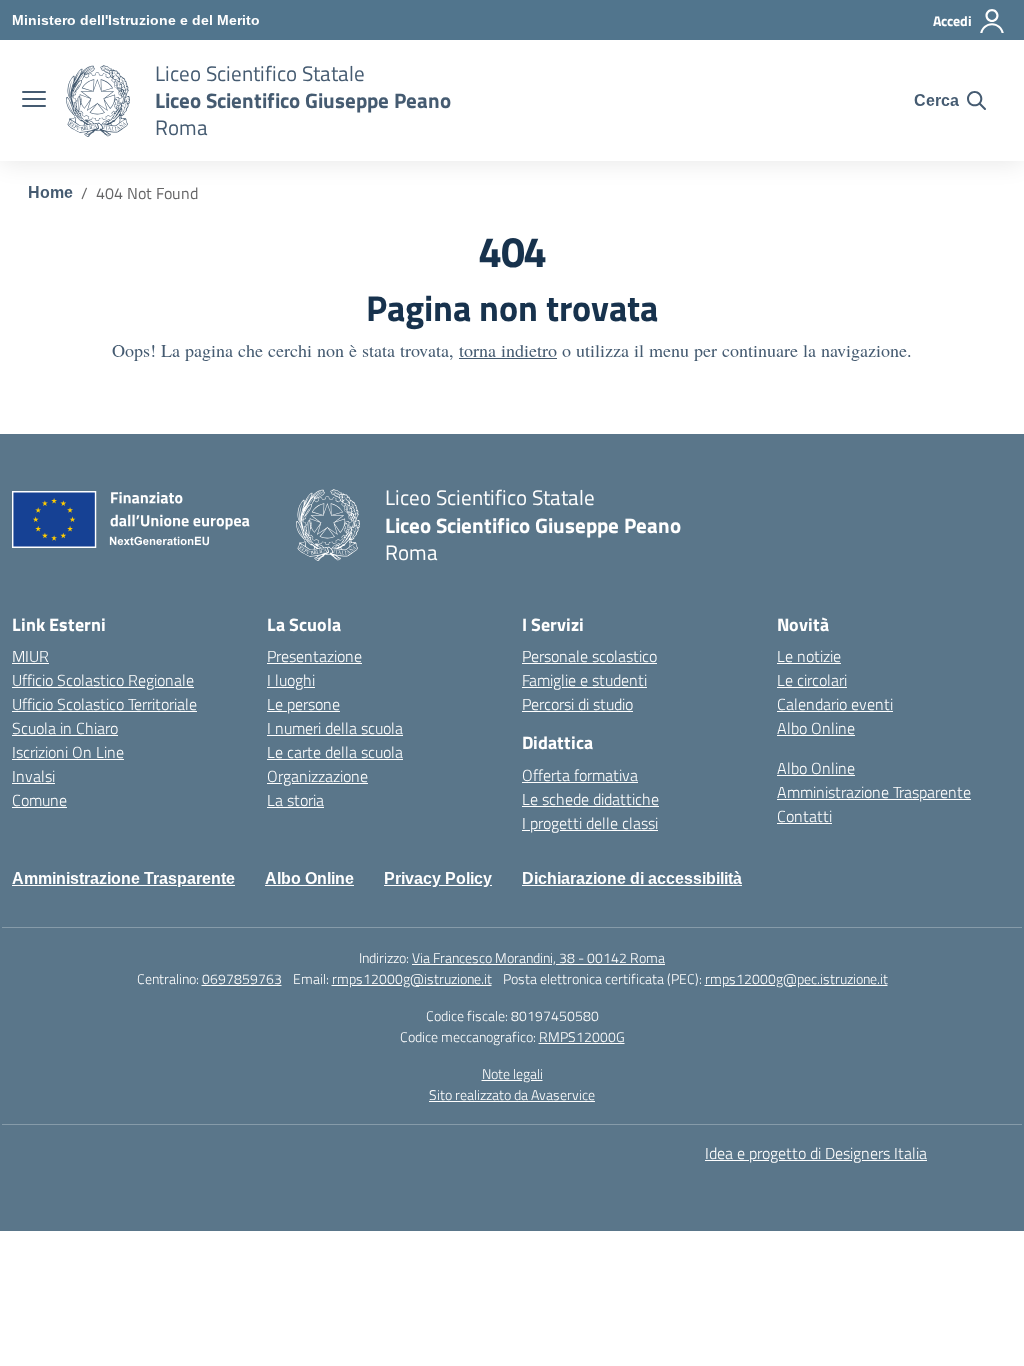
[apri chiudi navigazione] (34, 101)
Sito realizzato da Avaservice (512, 1094)
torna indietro (508, 350)
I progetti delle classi (590, 823)
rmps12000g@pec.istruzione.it (796, 978)
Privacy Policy (438, 878)
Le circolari (812, 680)
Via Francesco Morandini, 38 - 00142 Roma (538, 957)
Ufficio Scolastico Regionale (103, 680)
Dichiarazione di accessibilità (632, 878)
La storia (295, 800)
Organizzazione (317, 776)
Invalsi (33, 776)
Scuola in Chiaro (65, 728)
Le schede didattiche (590, 799)
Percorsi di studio (577, 704)
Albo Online (816, 728)
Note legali (512, 1073)
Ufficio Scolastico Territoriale (104, 704)
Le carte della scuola (335, 752)
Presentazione (314, 656)
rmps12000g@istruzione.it (412, 978)
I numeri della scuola (335, 728)
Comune (39, 800)
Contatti (804, 816)
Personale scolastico (589, 656)
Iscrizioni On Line (68, 752)
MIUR (30, 656)
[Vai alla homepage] (98, 101)
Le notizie (809, 656)
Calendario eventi (835, 704)
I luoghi (291, 680)
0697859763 (242, 978)
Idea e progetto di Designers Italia (816, 1153)
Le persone (303, 704)
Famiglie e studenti (584, 680)
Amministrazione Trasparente (874, 792)
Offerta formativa (580, 775)
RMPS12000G (582, 1036)
